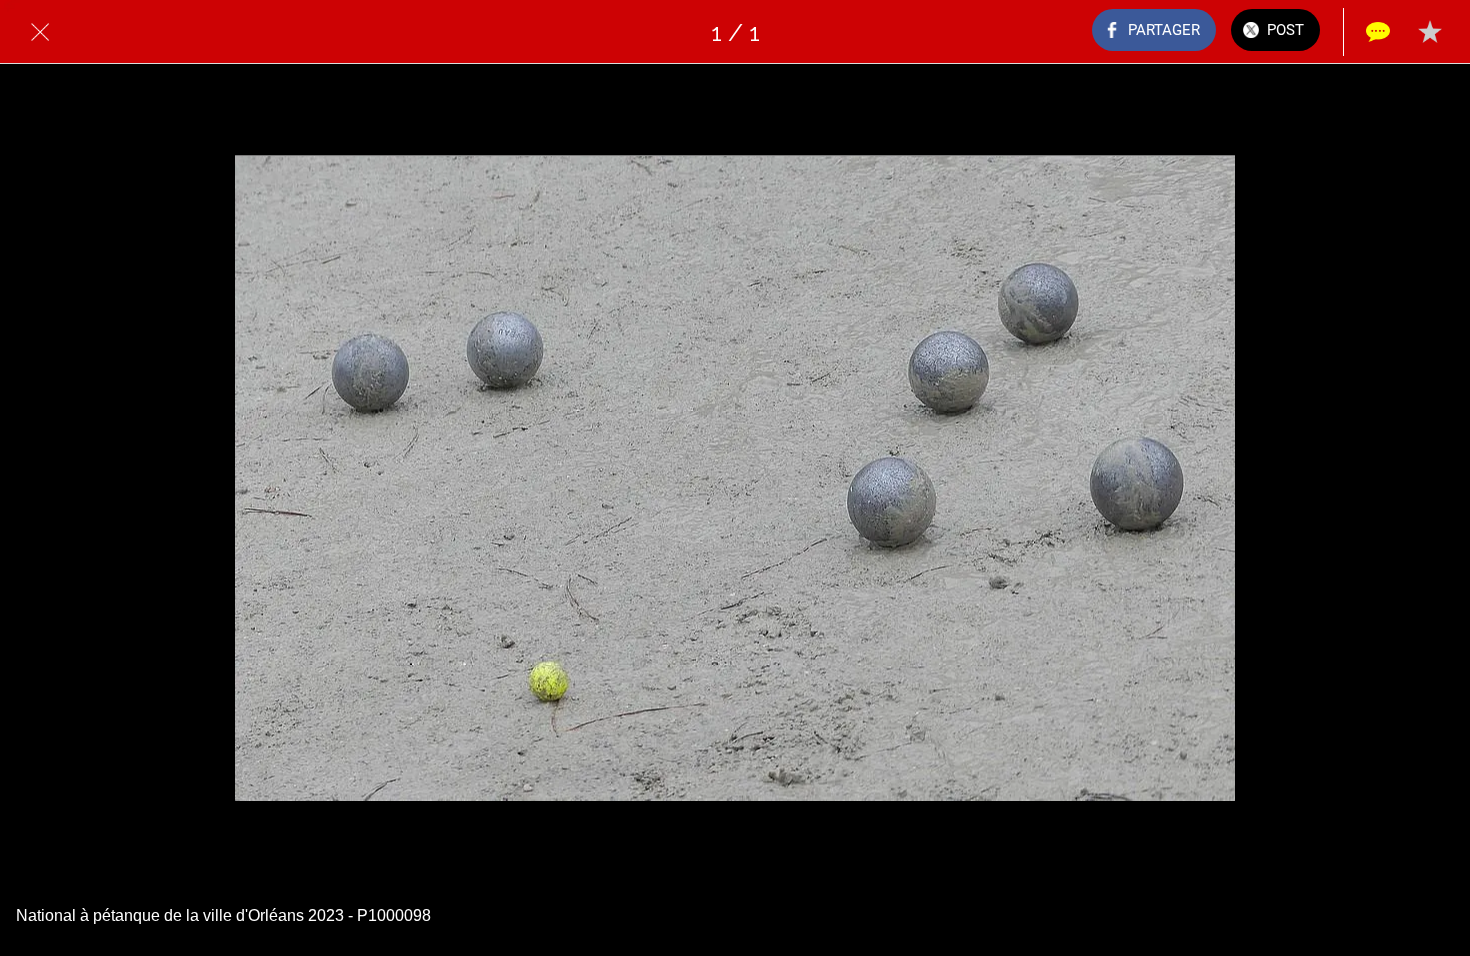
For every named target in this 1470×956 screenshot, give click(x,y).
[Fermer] (40, 32)
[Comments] (1378, 32)
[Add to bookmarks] (1430, 32)
